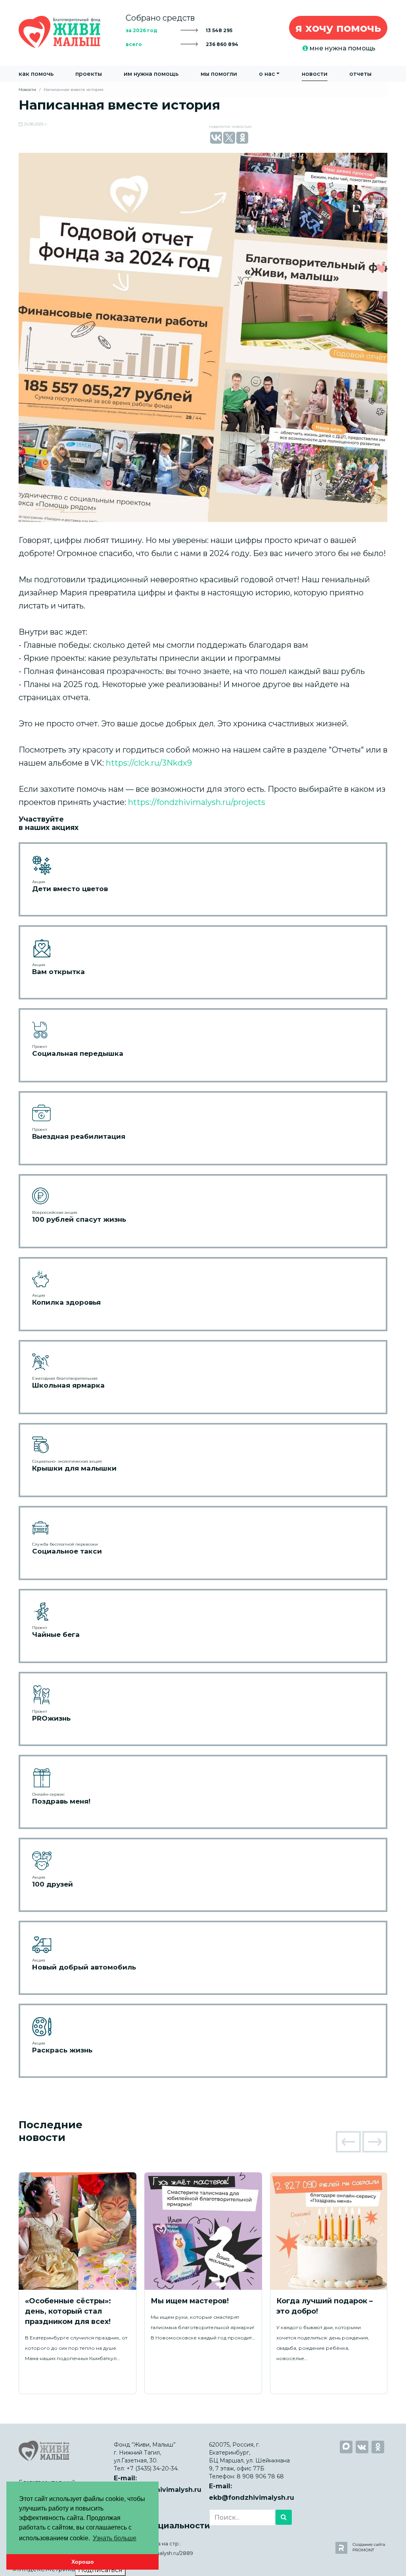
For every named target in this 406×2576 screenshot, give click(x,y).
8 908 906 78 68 (260, 2476)
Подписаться (100, 2570)
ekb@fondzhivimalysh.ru (252, 2498)
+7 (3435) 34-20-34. (153, 2468)
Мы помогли (219, 74)
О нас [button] (267, 74)
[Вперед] (375, 2142)
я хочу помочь (338, 28)
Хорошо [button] (83, 2562)
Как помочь (36, 74)
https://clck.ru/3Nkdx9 (149, 763)
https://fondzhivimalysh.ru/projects (197, 802)
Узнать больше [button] (115, 2538)
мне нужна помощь (342, 48)
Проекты (89, 74)
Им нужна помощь (151, 74)
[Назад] (348, 2142)
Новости (315, 74)
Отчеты (360, 74)
